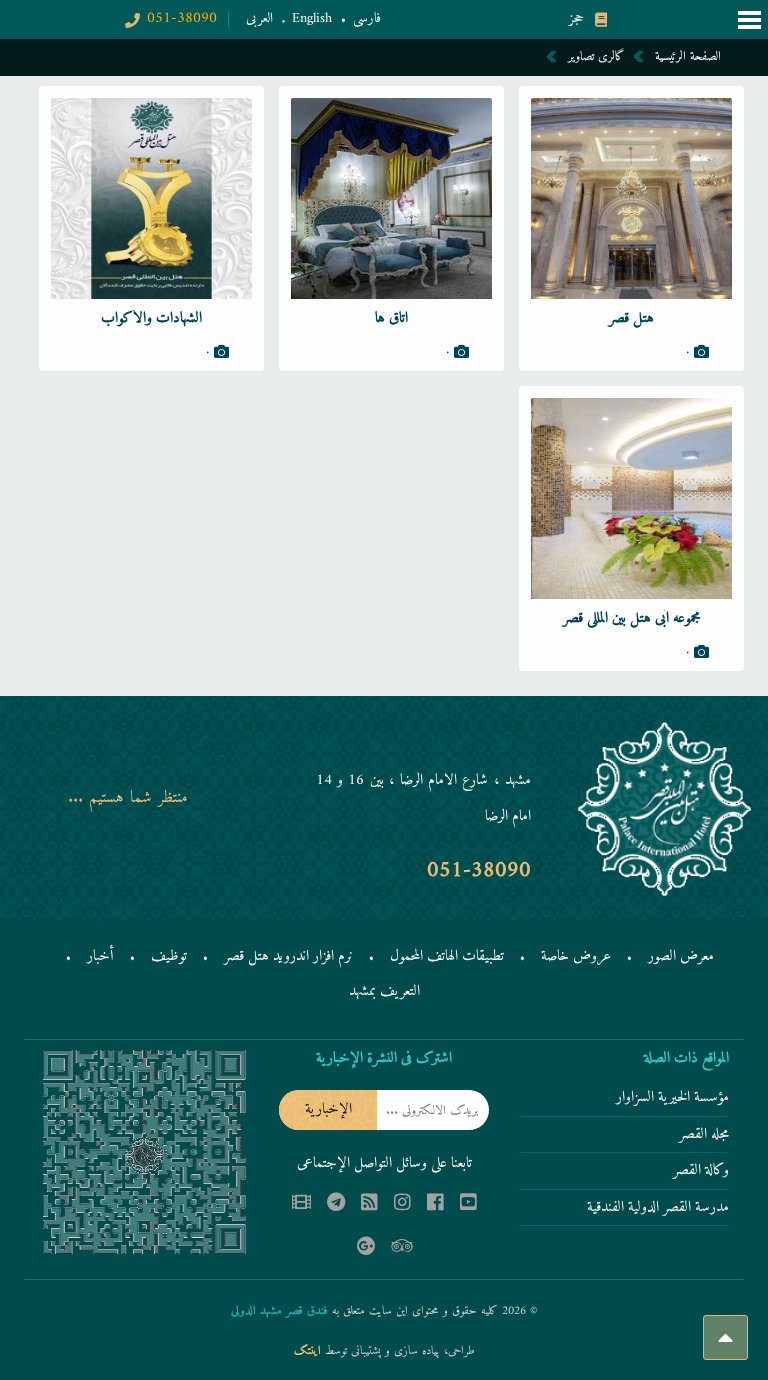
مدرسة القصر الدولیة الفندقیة (658, 1209)
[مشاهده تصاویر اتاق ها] (391, 198)
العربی (259, 18)
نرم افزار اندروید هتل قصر (288, 956)
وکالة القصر (701, 1172)
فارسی (367, 18)
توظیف (169, 956)
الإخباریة (328, 1109)
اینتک (309, 1351)
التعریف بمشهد (384, 991)
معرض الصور (681, 956)
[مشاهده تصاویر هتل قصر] (631, 198)
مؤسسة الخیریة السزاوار (672, 1099)
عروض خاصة (576, 956)
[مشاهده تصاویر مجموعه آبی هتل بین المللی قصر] (631, 498)
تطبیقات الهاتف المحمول (447, 956)
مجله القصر (704, 1136)
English (312, 18)
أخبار (100, 956)
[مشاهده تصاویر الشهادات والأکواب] (151, 198)
